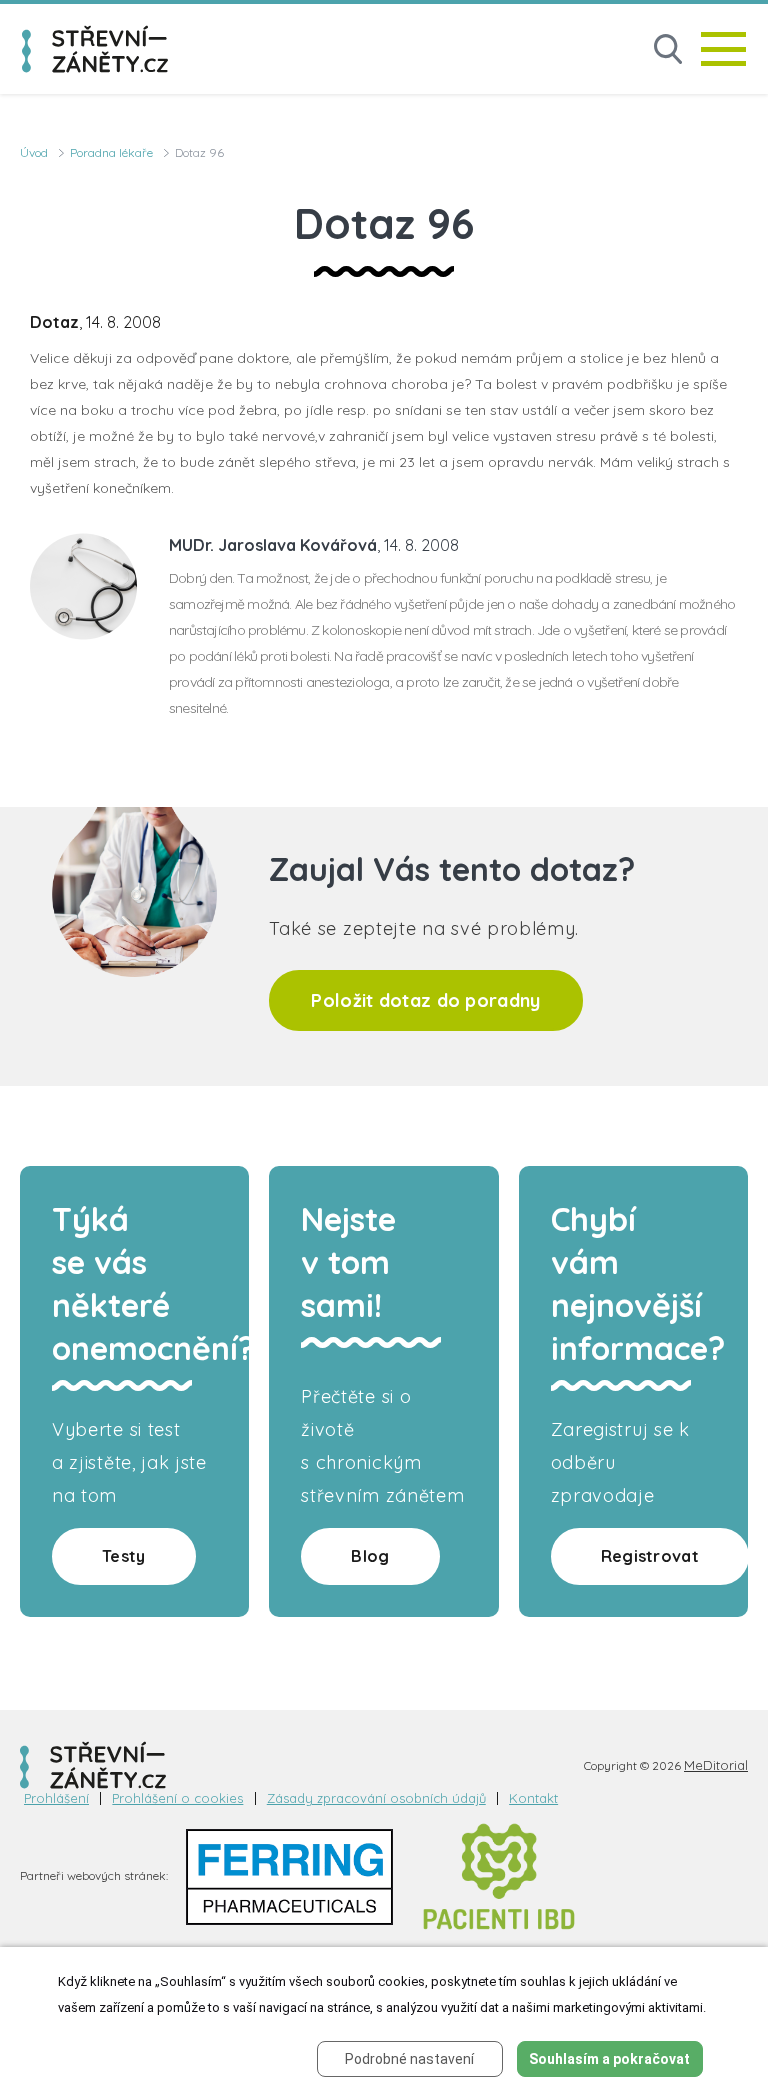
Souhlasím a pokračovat (609, 2059)
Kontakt (533, 1798)
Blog (370, 1556)
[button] (668, 49)
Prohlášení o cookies (177, 1798)
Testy (124, 1556)
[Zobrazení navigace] (723, 49)
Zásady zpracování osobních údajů (376, 1798)
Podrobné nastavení (409, 2059)
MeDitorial (716, 1765)
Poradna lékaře (111, 152)
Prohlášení (56, 1798)
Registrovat (650, 1556)
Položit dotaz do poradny (425, 1000)
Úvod (34, 152)
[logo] (95, 49)
